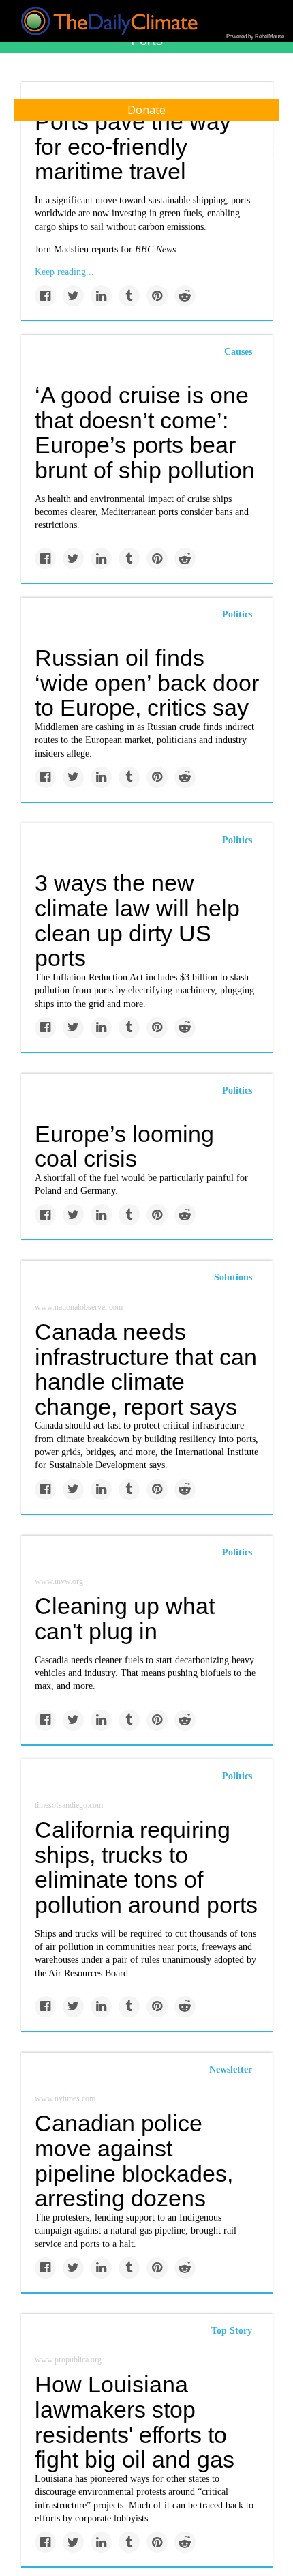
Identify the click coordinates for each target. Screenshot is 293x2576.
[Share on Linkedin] (101, 296)
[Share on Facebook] (45, 296)
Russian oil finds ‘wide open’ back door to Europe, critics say (147, 683)
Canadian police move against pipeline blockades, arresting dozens (134, 2161)
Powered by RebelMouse (255, 36)
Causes (238, 352)
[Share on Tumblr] (129, 296)
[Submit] (274, 156)
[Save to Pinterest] (157, 296)
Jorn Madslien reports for (105, 249)
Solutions (233, 1277)
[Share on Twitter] (73, 296)
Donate (146, 110)
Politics (237, 614)
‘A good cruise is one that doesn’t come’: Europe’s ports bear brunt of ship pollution (145, 433)
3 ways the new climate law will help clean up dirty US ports (137, 920)
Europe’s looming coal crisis (124, 1146)
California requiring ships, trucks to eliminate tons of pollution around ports (146, 1867)
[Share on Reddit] (185, 296)
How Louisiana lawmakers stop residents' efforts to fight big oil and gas (135, 2422)
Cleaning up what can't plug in (125, 1619)
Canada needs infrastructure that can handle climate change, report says (146, 1369)
